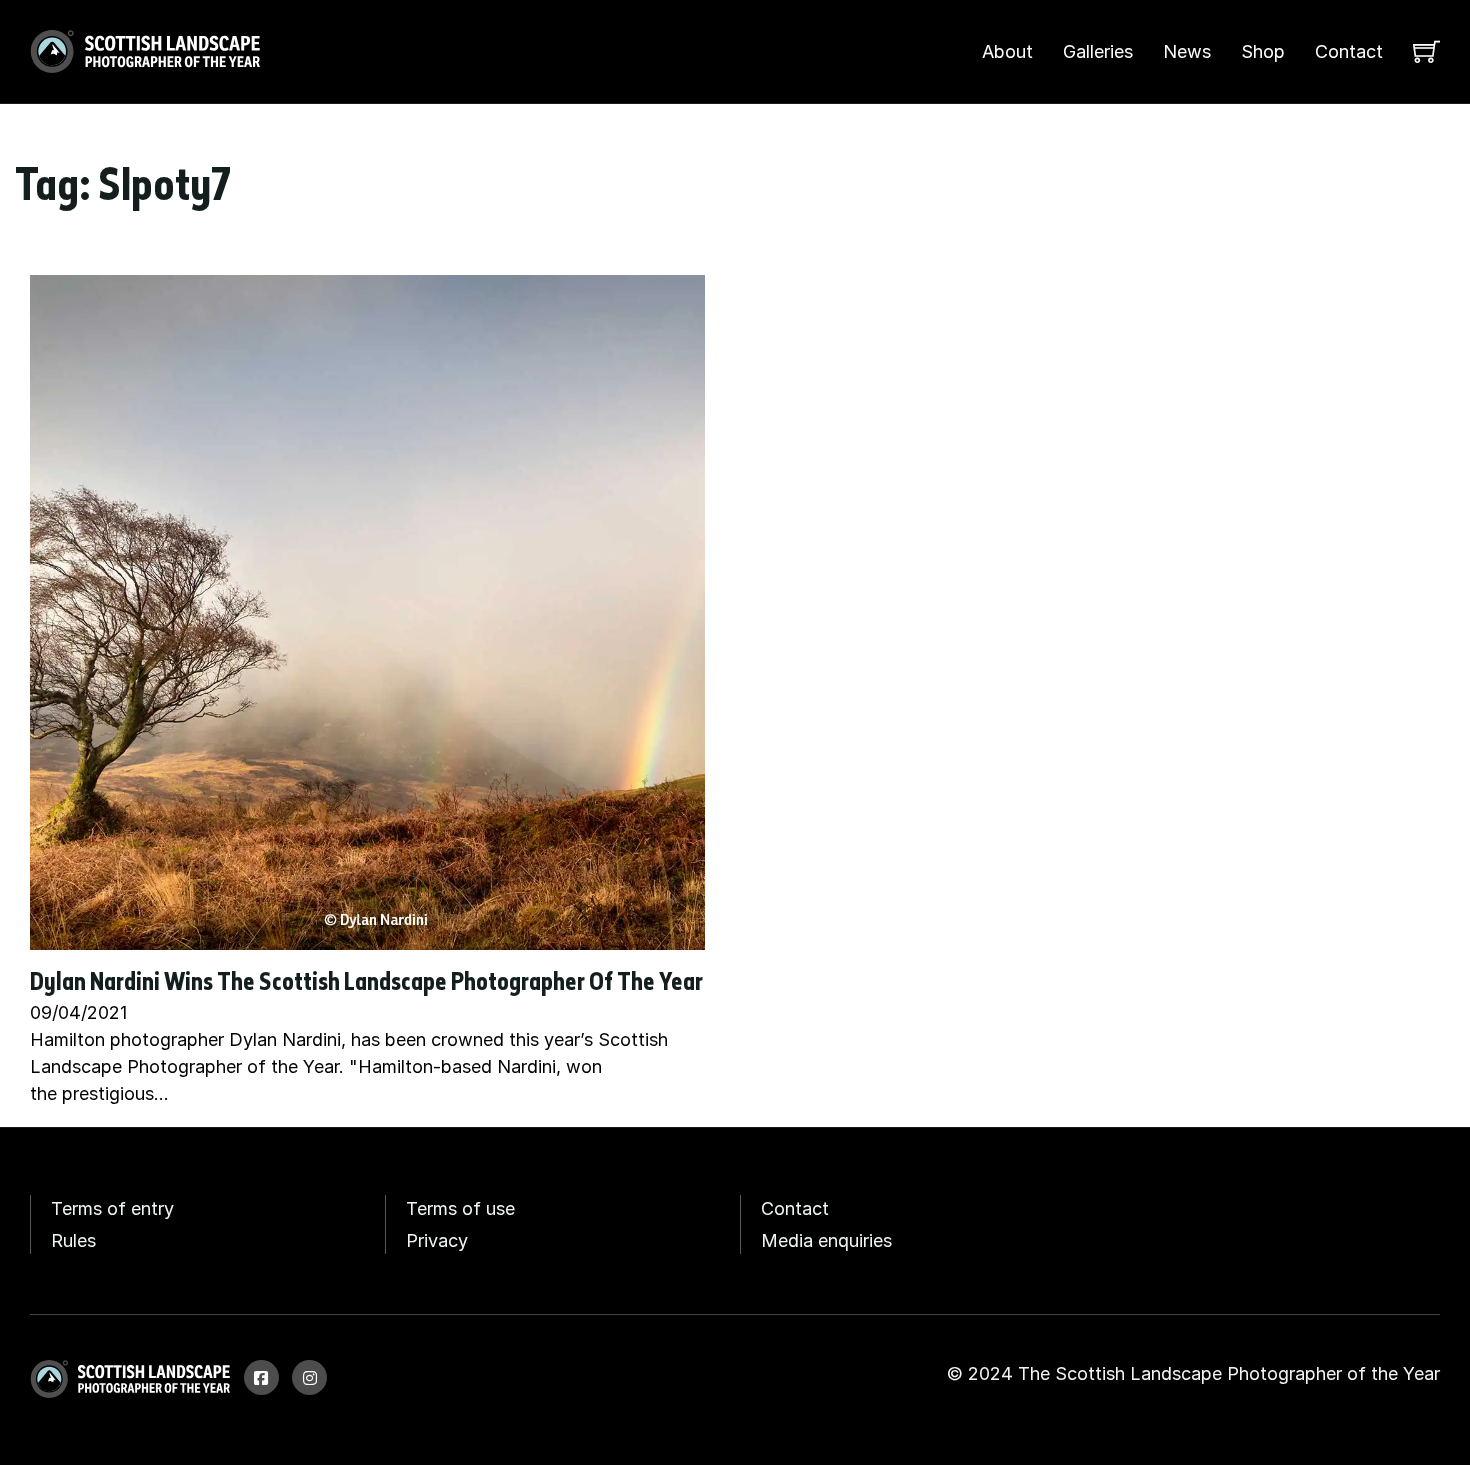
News (1187, 51)
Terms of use (460, 1208)
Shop (1263, 51)
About (1007, 51)
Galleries (1098, 51)
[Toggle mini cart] (1426, 51)
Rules (73, 1240)
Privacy (437, 1240)
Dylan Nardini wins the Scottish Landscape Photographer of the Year (366, 984)
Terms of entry (112, 1208)
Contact (1349, 51)
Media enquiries (826, 1240)
